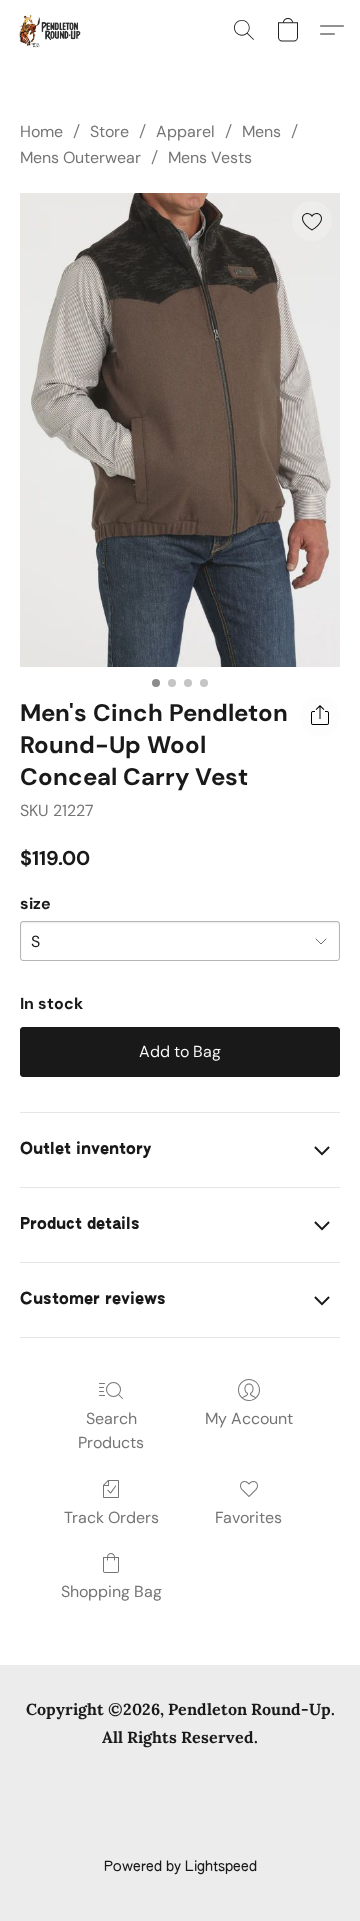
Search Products (111, 1430)
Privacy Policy (256, 1775)
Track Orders (111, 1517)
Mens (261, 131)
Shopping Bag (111, 1591)
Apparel (185, 131)
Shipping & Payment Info (128, 1804)
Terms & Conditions (126, 1775)
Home (41, 131)
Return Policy (270, 1804)
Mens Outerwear (80, 157)
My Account (249, 1418)
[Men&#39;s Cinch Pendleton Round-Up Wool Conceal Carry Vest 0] (180, 430)
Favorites (248, 1517)
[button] (50, 30)
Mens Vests (210, 157)
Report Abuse (220, 1833)
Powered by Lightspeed (180, 1867)
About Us (125, 1833)
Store (109, 131)
